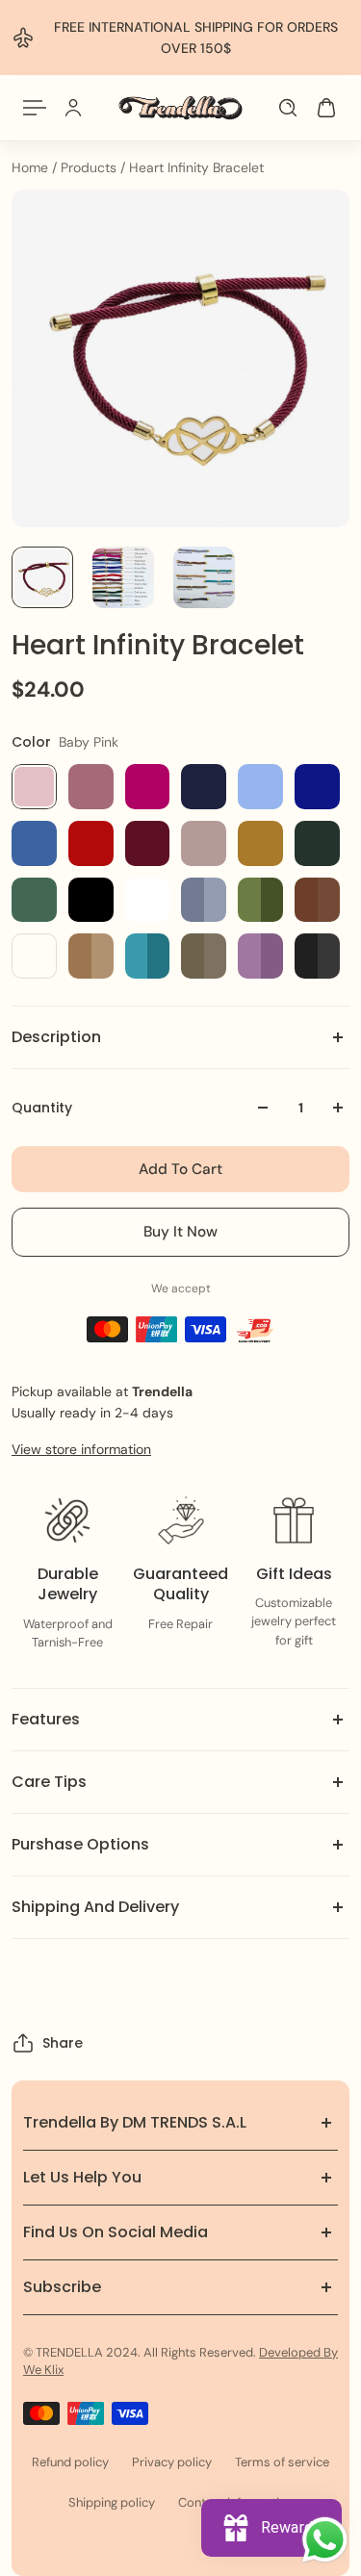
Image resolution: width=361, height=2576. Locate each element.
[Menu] (35, 108)
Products (90, 167)
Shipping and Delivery (95, 1907)
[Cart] (326, 108)
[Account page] (73, 108)
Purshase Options (80, 1844)
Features (46, 1719)
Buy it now (180, 1232)
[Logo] (180, 108)
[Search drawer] (288, 108)
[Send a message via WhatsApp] (325, 2540)
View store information (81, 1449)
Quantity (42, 1108)
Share (63, 2043)
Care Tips (49, 1782)
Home (32, 167)
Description (56, 1037)
